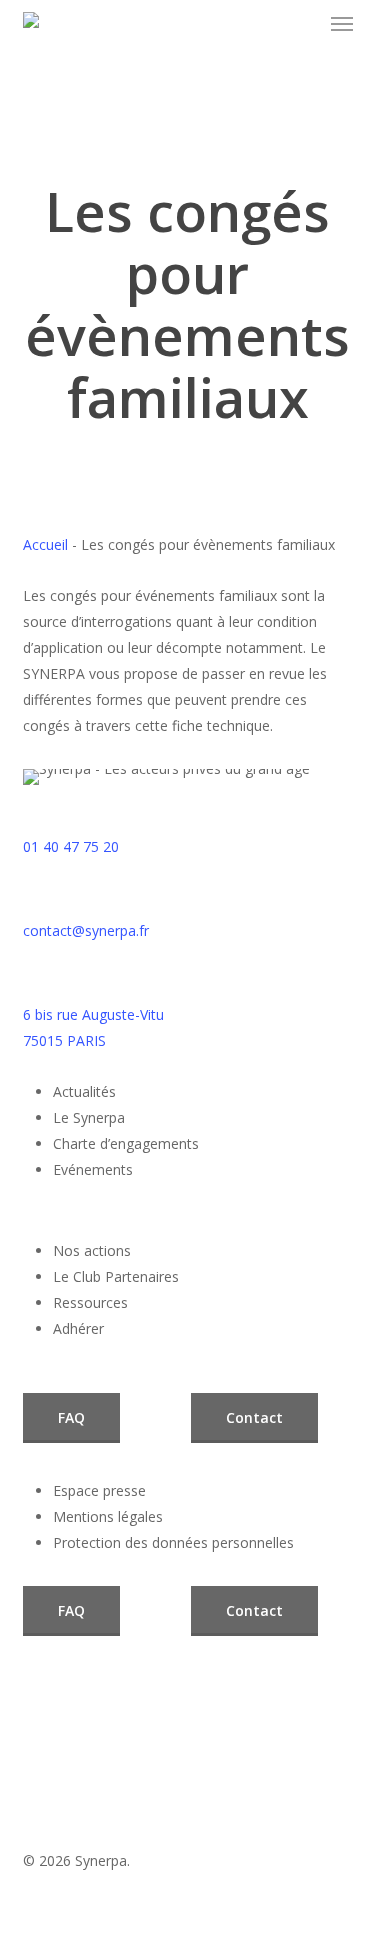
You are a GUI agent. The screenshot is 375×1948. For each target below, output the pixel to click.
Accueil (45, 544)
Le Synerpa (89, 1117)
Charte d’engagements (126, 1143)
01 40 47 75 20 (71, 846)
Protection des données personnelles (173, 1542)
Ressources (90, 1302)
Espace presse (99, 1490)
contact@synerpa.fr (86, 930)
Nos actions (92, 1250)
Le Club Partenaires (116, 1276)
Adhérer (78, 1328)
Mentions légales (108, 1516)
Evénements (93, 1169)
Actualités (84, 1091)
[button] (342, 24)
